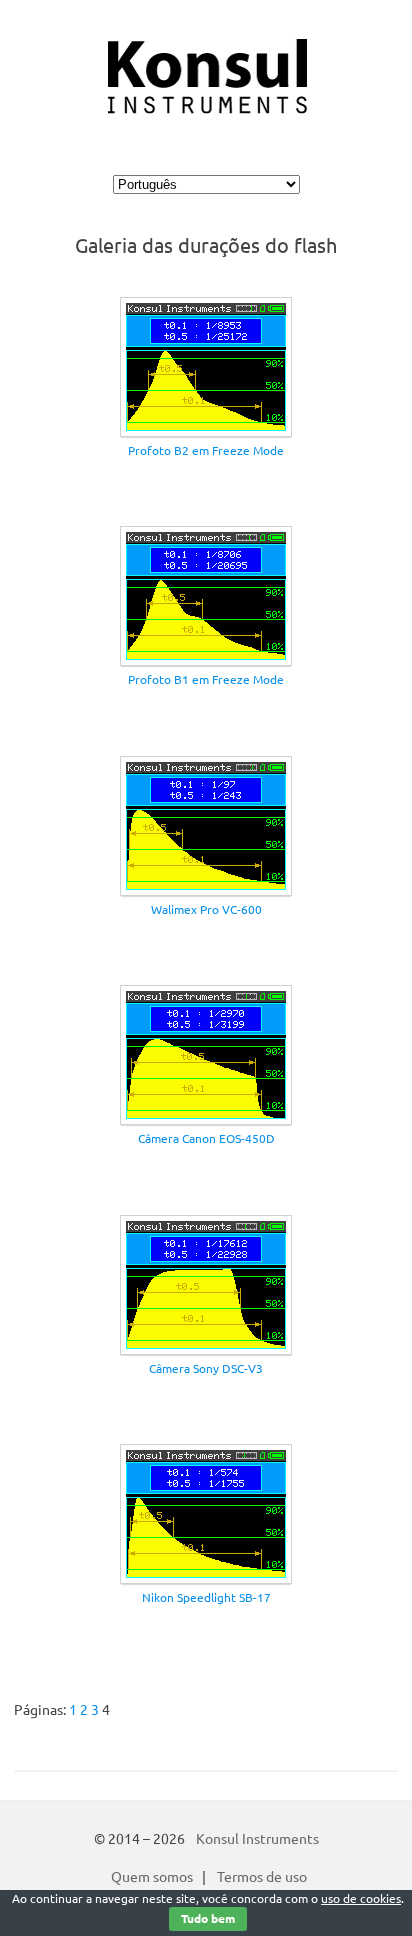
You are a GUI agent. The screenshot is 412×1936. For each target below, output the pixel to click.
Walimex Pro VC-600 (206, 909)
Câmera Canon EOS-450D (206, 1138)
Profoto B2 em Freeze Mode (206, 450)
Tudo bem (208, 1918)
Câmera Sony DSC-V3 (206, 1368)
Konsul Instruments (257, 1839)
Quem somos (152, 1877)
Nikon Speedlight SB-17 (206, 1597)
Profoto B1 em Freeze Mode (206, 679)
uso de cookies (361, 1898)
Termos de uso (262, 1877)
